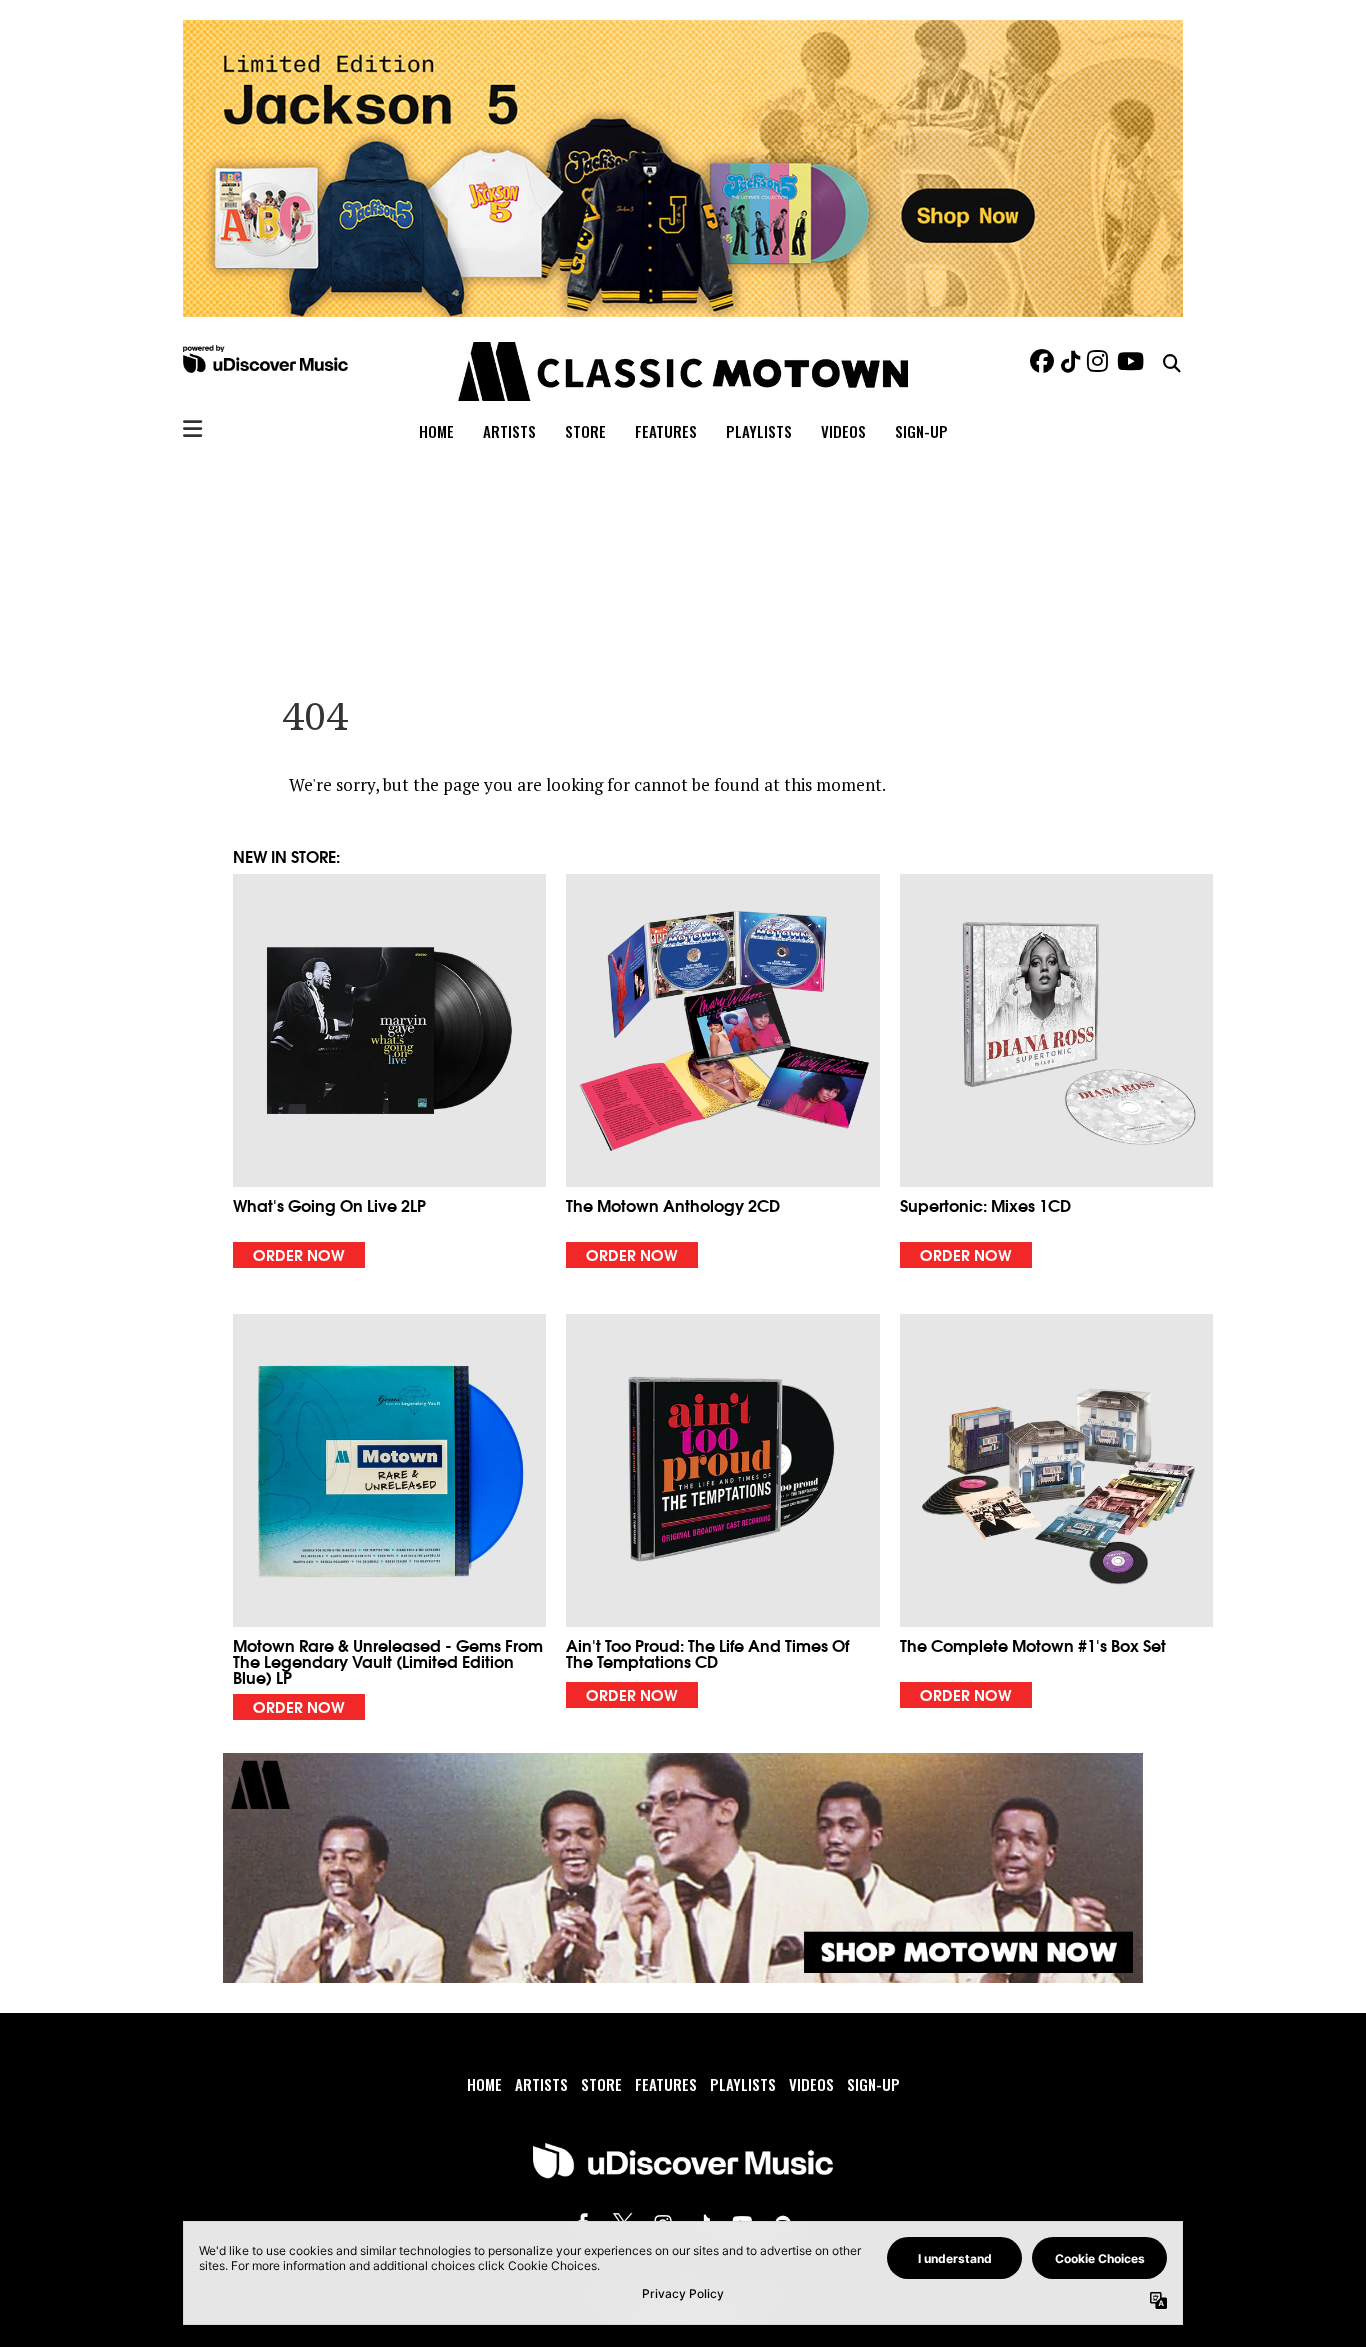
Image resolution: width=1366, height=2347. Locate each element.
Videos (843, 431)
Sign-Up (921, 431)
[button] (389, 1071)
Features (666, 431)
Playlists (759, 431)
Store (585, 431)
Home (436, 431)
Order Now (299, 1254)
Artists (509, 431)
